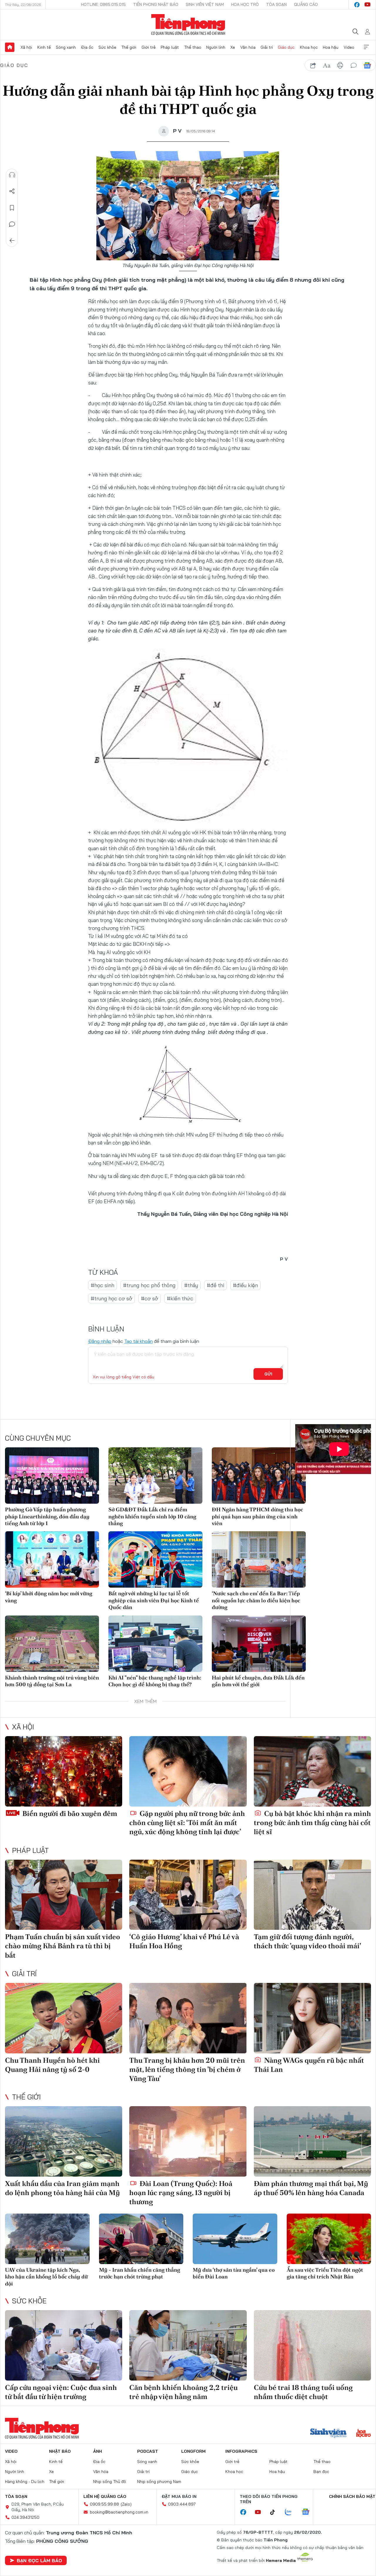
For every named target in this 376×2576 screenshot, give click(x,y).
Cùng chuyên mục (38, 1438)
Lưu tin (12, 208)
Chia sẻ (12, 191)
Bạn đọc (321, 2472)
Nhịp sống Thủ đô (110, 2482)
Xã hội (26, 47)
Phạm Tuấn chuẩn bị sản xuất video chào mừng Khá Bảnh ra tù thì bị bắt (63, 1946)
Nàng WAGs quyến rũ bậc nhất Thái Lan (309, 2065)
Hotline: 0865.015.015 (103, 4)
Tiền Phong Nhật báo (156, 4)
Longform (193, 2451)
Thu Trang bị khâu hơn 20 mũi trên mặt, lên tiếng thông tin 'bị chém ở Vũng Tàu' (187, 2069)
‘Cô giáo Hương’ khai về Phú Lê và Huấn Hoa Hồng (184, 1941)
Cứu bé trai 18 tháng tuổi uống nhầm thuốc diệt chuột (303, 2392)
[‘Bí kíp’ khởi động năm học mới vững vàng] (52, 1559)
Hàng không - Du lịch (25, 2482)
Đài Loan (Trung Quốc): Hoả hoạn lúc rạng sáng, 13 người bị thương (181, 2193)
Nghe (12, 175)
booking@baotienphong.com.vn (119, 2512)
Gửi (268, 1374)
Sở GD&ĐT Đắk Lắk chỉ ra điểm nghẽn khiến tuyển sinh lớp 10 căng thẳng (152, 1516)
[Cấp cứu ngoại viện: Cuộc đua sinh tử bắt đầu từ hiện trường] (64, 2345)
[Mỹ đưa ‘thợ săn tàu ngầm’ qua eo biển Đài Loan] (235, 2239)
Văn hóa (248, 47)
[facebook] (357, 5)
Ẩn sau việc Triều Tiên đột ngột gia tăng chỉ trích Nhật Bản (325, 2273)
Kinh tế (44, 47)
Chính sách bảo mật (352, 2496)
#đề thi (215, 1285)
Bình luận (12, 224)
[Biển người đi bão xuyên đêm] (64, 1771)
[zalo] (291, 2512)
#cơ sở (150, 1298)
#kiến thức (180, 1298)
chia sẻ (313, 65)
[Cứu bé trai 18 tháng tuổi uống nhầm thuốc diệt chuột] (312, 2345)
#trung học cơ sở (111, 1298)
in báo (340, 65)
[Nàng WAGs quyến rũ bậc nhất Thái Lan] (312, 2018)
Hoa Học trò (245, 4)
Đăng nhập (100, 1341)
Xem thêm (366, 47)
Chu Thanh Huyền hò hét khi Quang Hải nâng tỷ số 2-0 (52, 2065)
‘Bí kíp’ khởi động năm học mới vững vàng (49, 1597)
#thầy (191, 1285)
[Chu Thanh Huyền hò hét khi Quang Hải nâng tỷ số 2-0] (64, 2018)
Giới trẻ (149, 47)
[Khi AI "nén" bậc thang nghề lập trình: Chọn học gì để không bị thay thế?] (155, 1644)
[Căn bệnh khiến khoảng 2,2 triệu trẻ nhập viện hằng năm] (188, 2345)
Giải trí (267, 47)
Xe (233, 47)
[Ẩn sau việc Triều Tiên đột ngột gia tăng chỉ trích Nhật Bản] (329, 2239)
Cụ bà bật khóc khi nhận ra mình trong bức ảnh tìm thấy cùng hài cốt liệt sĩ (312, 1823)
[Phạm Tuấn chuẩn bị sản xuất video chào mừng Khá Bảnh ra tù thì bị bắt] (64, 1895)
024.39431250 (25, 2517)
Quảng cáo (306, 4)
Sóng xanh (66, 47)
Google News (367, 65)
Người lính (216, 47)
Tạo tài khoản (139, 1341)
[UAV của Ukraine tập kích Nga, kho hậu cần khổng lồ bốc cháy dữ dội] (47, 2239)
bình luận (354, 65)
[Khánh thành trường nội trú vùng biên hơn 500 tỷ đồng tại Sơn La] (52, 1644)
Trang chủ (10, 47)
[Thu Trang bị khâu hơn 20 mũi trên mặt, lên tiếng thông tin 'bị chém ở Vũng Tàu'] (188, 2018)
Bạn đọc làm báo (39, 2560)
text (327, 65)
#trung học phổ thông (149, 1285)
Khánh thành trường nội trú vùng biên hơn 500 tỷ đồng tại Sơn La (52, 1681)
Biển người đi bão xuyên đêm (69, 1813)
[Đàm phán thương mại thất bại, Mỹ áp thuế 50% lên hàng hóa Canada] (312, 2141)
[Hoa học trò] (364, 2434)
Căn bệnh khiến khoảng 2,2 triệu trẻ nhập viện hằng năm (183, 2392)
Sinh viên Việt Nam (205, 4)
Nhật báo (60, 2451)
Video (349, 47)
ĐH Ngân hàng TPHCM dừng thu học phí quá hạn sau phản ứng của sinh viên (257, 1516)
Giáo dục (286, 47)
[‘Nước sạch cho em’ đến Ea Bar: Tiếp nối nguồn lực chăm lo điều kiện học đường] (259, 1559)
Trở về (12, 241)
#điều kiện (245, 1285)
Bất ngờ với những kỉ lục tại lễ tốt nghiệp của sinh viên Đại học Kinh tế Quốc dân (154, 1600)
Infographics (241, 2451)
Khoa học (309, 47)
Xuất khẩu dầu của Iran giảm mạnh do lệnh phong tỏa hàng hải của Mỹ (62, 2188)
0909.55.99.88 (104, 2504)
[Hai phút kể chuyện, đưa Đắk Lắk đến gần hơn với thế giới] (259, 1644)
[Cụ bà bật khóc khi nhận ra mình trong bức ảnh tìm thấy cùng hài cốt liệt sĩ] (312, 1771)
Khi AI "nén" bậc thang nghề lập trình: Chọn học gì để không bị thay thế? (155, 1681)
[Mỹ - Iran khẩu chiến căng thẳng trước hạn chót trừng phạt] (141, 2239)
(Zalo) (126, 2504)
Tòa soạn (276, 4)
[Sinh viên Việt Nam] (328, 2434)
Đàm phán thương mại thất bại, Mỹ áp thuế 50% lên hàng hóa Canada (311, 2188)
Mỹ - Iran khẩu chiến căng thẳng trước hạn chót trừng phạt (140, 2273)
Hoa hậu (331, 47)
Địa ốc (87, 47)
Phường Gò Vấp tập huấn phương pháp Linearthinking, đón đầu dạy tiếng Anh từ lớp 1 (47, 1516)
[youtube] (367, 5)
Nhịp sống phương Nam (159, 2482)
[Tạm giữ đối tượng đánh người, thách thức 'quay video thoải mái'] (312, 1895)
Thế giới (129, 47)
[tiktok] (276, 2512)
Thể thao (193, 47)
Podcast (148, 2451)
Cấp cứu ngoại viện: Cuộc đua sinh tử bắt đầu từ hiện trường (61, 2392)
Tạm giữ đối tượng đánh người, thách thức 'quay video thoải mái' (307, 1941)
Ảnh (98, 2451)
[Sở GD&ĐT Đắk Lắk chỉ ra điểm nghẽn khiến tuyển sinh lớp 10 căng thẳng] (155, 1476)
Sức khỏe (107, 47)
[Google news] (308, 2512)
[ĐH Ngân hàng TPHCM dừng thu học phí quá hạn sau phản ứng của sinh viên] (259, 1476)
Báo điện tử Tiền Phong (188, 25)
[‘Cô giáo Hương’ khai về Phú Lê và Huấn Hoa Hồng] (188, 1895)
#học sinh (103, 1285)
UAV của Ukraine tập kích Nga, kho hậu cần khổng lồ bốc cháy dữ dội (46, 2277)
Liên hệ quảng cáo (105, 2496)
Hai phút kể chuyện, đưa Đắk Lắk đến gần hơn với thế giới (258, 1681)
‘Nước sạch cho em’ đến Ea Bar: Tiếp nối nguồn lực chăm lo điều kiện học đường (256, 1600)
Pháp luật (170, 47)
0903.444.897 (182, 2504)
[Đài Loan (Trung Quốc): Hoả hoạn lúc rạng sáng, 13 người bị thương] (188, 2141)
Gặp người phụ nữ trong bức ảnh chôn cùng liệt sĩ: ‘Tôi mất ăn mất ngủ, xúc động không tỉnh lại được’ (187, 1823)
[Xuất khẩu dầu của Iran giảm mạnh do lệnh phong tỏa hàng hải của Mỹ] (64, 2141)
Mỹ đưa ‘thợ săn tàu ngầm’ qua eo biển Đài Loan (234, 2273)
